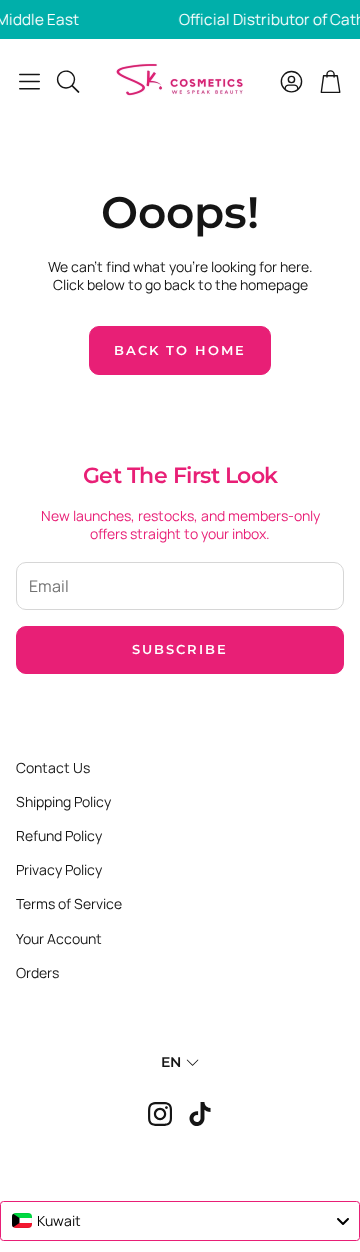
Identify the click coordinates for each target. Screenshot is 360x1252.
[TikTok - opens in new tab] (200, 1114)
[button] (29, 81)
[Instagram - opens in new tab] (160, 1114)
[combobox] (180, 1221)
